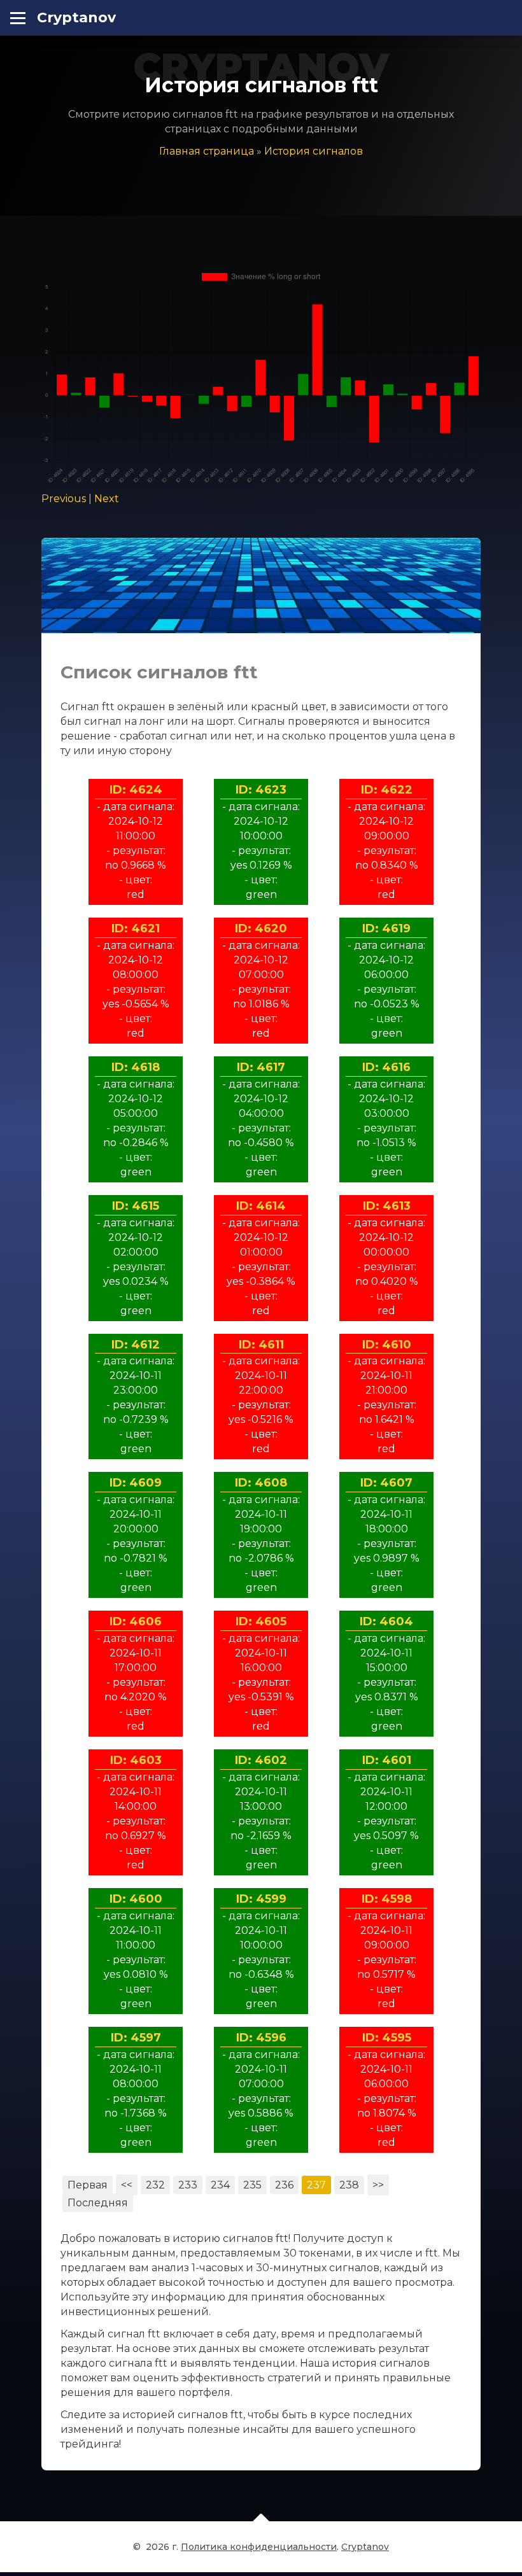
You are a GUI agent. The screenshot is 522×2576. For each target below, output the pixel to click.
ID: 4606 (136, 1621)
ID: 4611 (261, 1345)
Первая (88, 2185)
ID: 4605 (261, 1621)
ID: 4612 (136, 1345)
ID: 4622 (387, 790)
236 (284, 2185)
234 (220, 2185)
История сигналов (314, 151)
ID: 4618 (136, 1067)
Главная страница (207, 151)
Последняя (98, 2203)
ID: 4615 (136, 1206)
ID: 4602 (261, 1760)
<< (127, 2185)
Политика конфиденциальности (259, 2547)
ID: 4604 (386, 1621)
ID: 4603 (136, 1760)
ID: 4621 (136, 928)
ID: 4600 (136, 1899)
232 (155, 2185)
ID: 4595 (387, 2038)
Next (107, 499)
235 (252, 2185)
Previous (64, 499)
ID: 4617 (261, 1067)
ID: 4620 (261, 928)
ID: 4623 (261, 790)
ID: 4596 (261, 2038)
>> (378, 2185)
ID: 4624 (136, 790)
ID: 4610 (387, 1345)
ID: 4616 (386, 1067)
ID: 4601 (387, 1760)
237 (316, 2185)
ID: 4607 (386, 1483)
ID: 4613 (387, 1206)
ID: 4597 (136, 2038)
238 (349, 2185)
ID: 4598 (387, 1899)
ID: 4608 (261, 1483)
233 (188, 2185)
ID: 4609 (136, 1483)
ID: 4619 (386, 928)
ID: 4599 (261, 1899)
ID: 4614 (261, 1206)
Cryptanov (76, 17)
